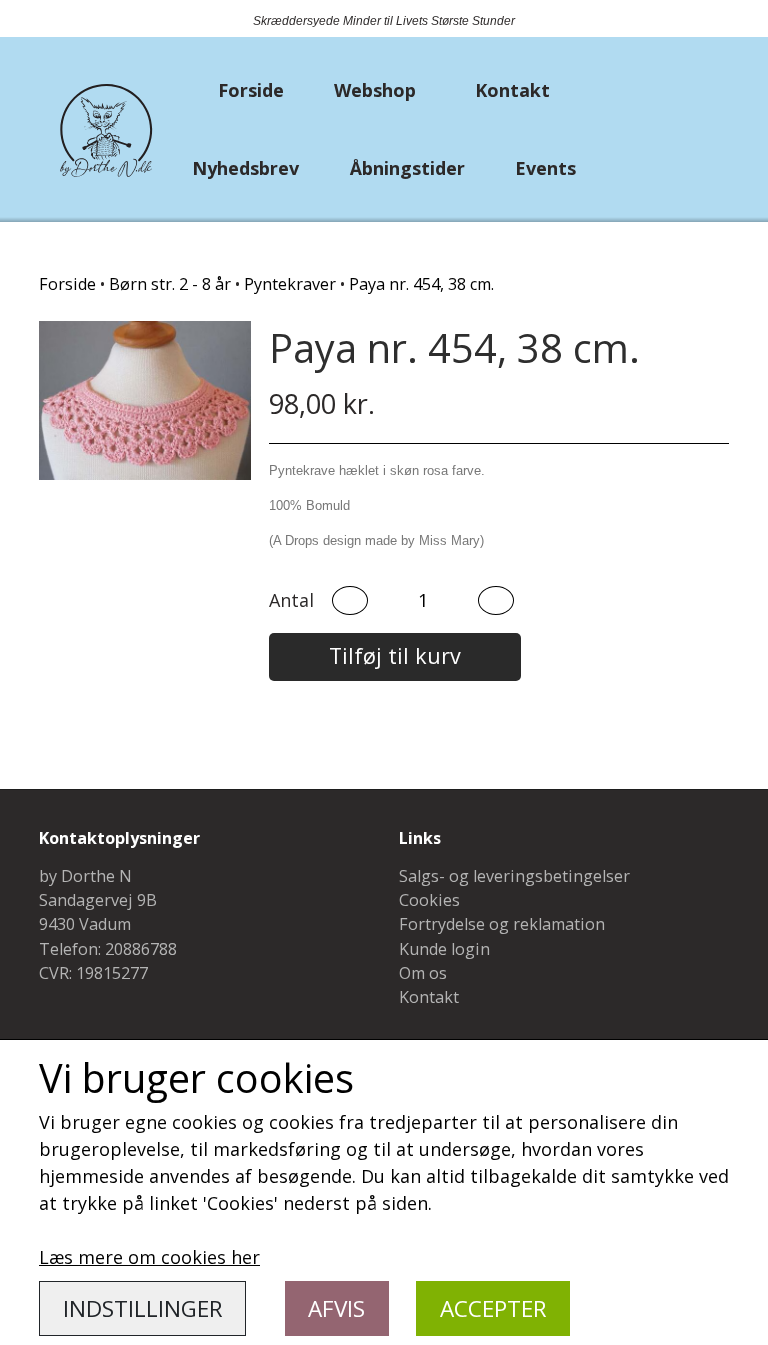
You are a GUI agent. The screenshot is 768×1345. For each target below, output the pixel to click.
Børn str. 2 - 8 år (170, 284)
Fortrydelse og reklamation (502, 924)
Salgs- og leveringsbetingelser (514, 876)
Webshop (375, 90)
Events (545, 168)
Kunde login (444, 949)
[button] (350, 600)
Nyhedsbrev (245, 168)
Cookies (429, 900)
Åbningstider (407, 168)
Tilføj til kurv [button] (395, 655)
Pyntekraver (290, 284)
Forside (251, 90)
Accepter (493, 1308)
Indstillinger (143, 1308)
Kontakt (512, 90)
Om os (423, 973)
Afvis (336, 1308)
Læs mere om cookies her (149, 1257)
